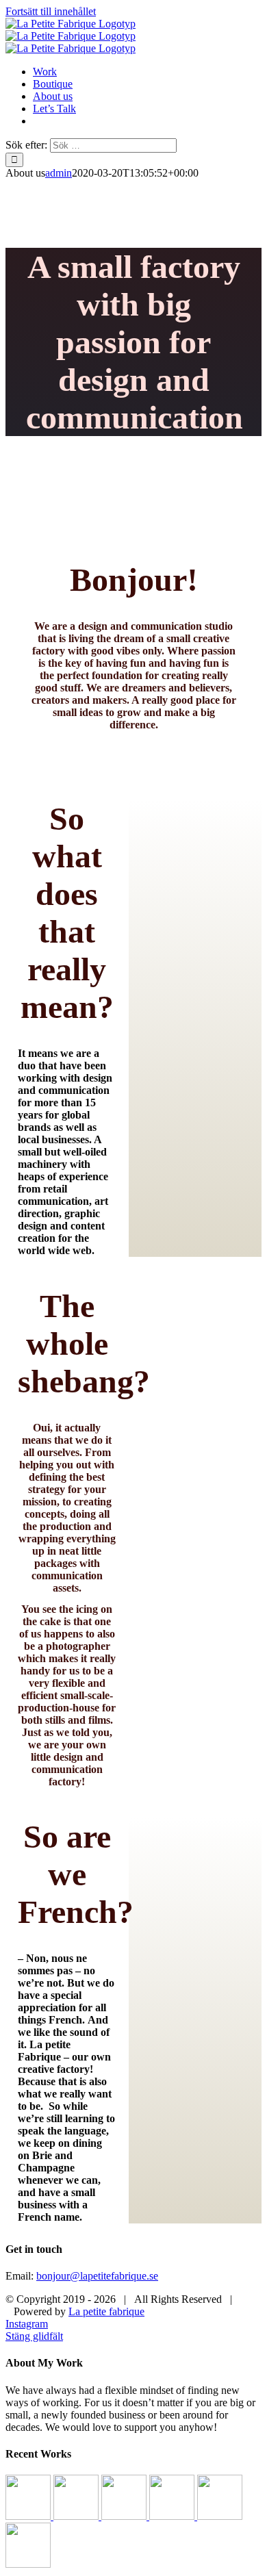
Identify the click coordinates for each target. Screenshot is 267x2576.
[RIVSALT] (28, 2564)
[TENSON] (220, 2516)
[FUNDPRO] (77, 2516)
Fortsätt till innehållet (51, 11)
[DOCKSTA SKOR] (173, 2516)
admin (59, 173)
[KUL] (29, 2516)
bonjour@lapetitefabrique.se (97, 2276)
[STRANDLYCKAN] (125, 2516)
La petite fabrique (106, 2311)
